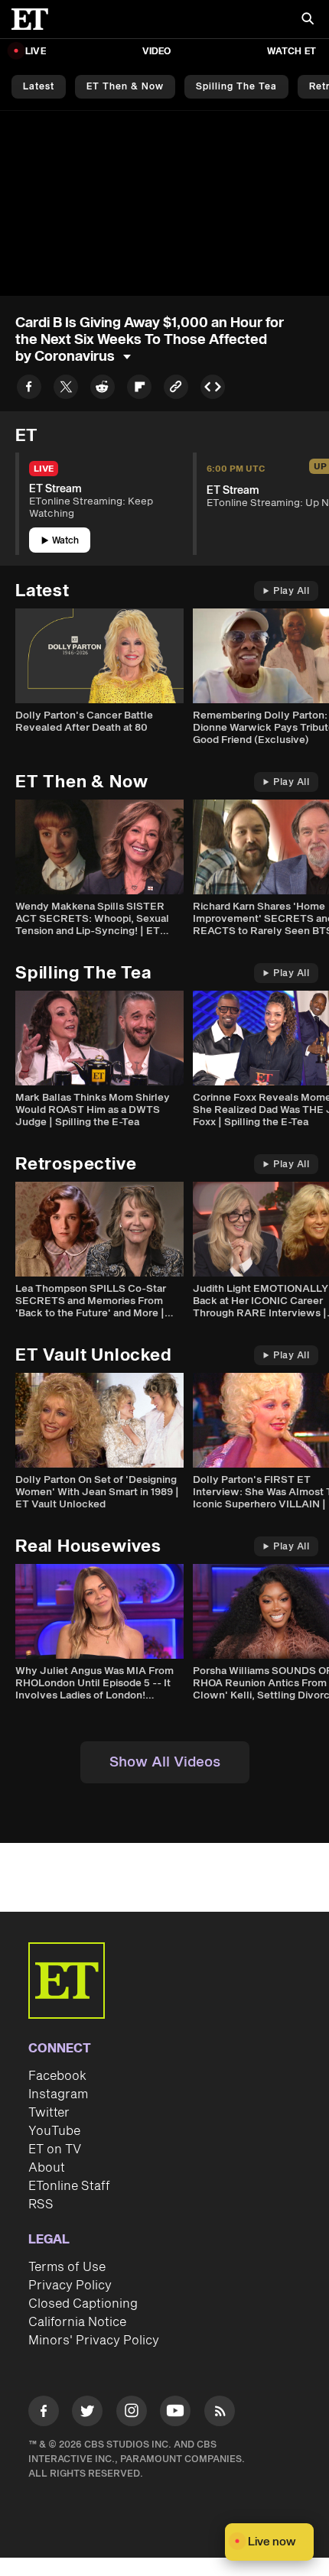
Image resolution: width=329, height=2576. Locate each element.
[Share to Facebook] (29, 389)
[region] (164, 203)
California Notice (77, 2322)
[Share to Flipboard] (139, 389)
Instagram (58, 2094)
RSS (41, 2205)
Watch (65, 541)
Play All (291, 591)
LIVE (36, 52)
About (47, 2168)
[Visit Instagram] (132, 2414)
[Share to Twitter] (66, 389)
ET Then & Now (125, 87)
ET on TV (55, 2149)
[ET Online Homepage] (34, 19)
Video (157, 52)
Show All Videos (165, 1762)
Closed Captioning (83, 2304)
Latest (39, 87)
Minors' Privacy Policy (94, 2341)
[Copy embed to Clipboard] (213, 389)
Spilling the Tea (236, 87)
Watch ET (292, 52)
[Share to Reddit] (103, 389)
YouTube (54, 2131)
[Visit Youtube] (175, 2411)
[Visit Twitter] (87, 2414)
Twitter (49, 2113)
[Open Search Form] (308, 20)
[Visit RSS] (220, 2414)
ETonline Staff (69, 2186)
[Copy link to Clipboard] (176, 389)
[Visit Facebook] (44, 2414)
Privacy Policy (70, 2286)
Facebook (57, 2076)
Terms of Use (67, 2267)
